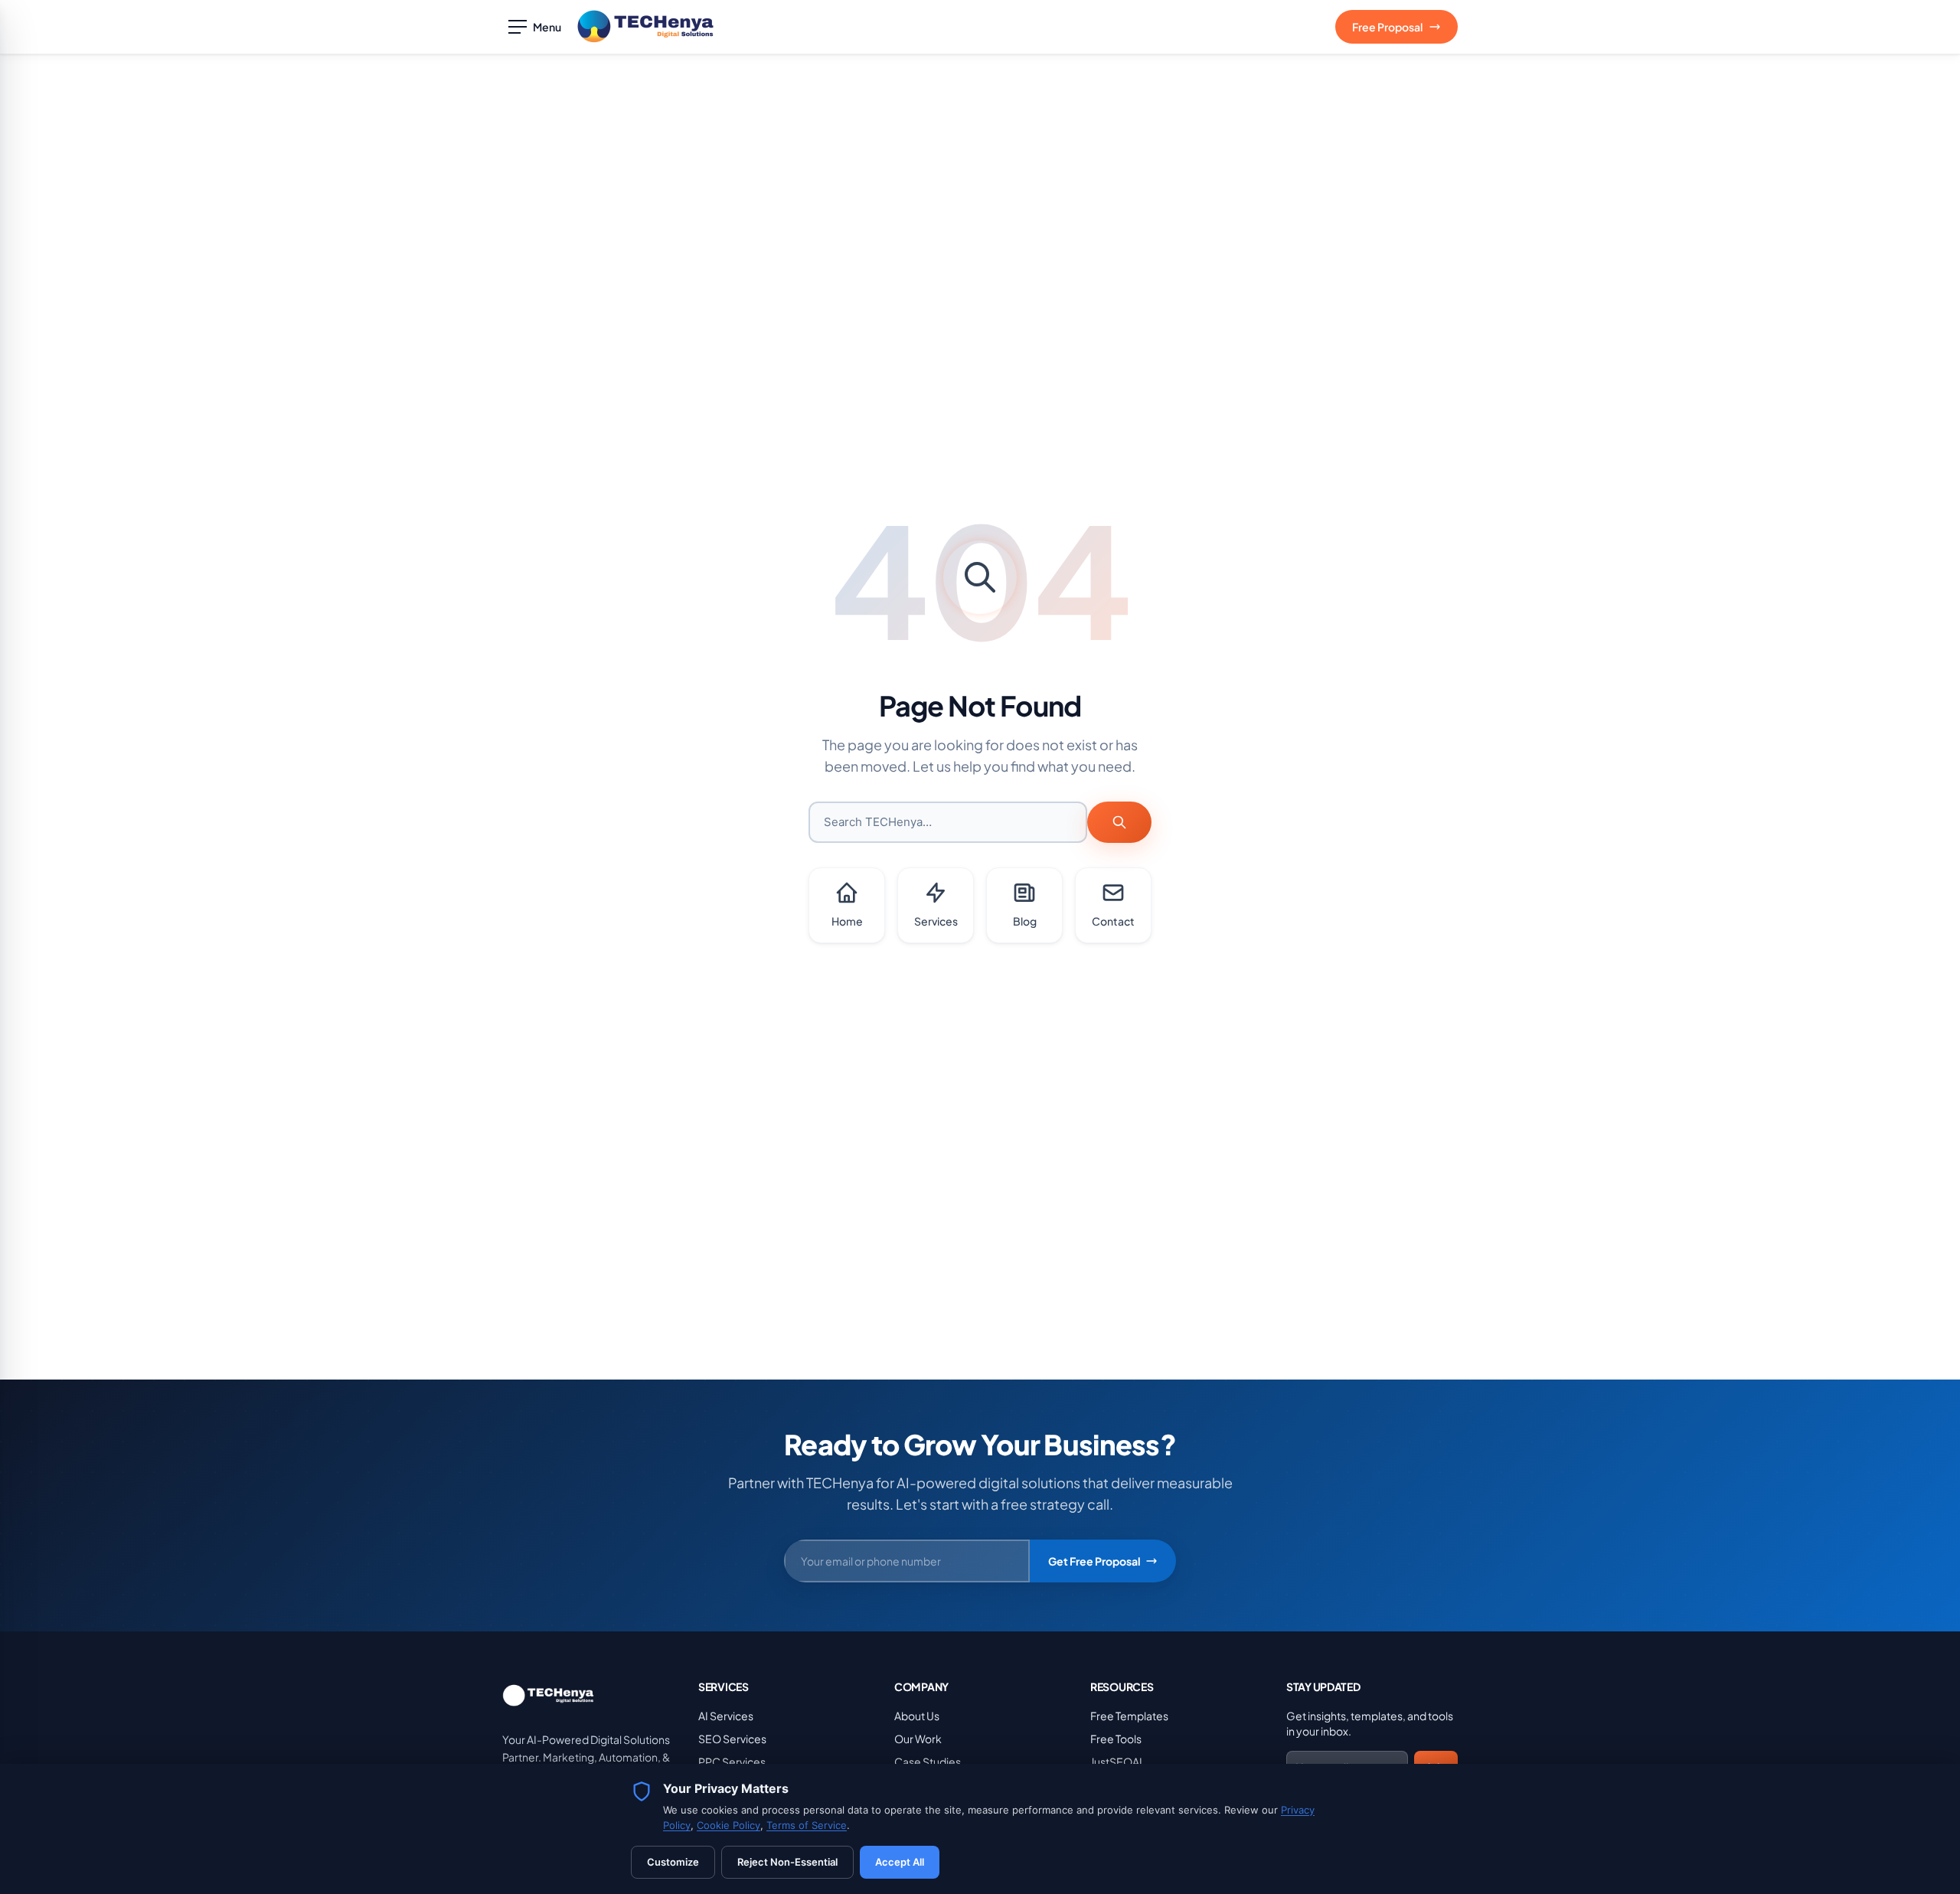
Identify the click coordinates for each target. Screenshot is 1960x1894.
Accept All (900, 1862)
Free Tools (1116, 1739)
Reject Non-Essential (787, 1862)
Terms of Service (807, 1825)
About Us (917, 1716)
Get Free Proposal (1094, 1561)
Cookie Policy (728, 1825)
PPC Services (732, 1762)
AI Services (726, 1716)
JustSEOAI (1116, 1762)
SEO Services (732, 1739)
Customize (673, 1862)
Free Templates (1129, 1716)
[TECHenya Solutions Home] (645, 27)
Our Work (918, 1739)
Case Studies (928, 1762)
